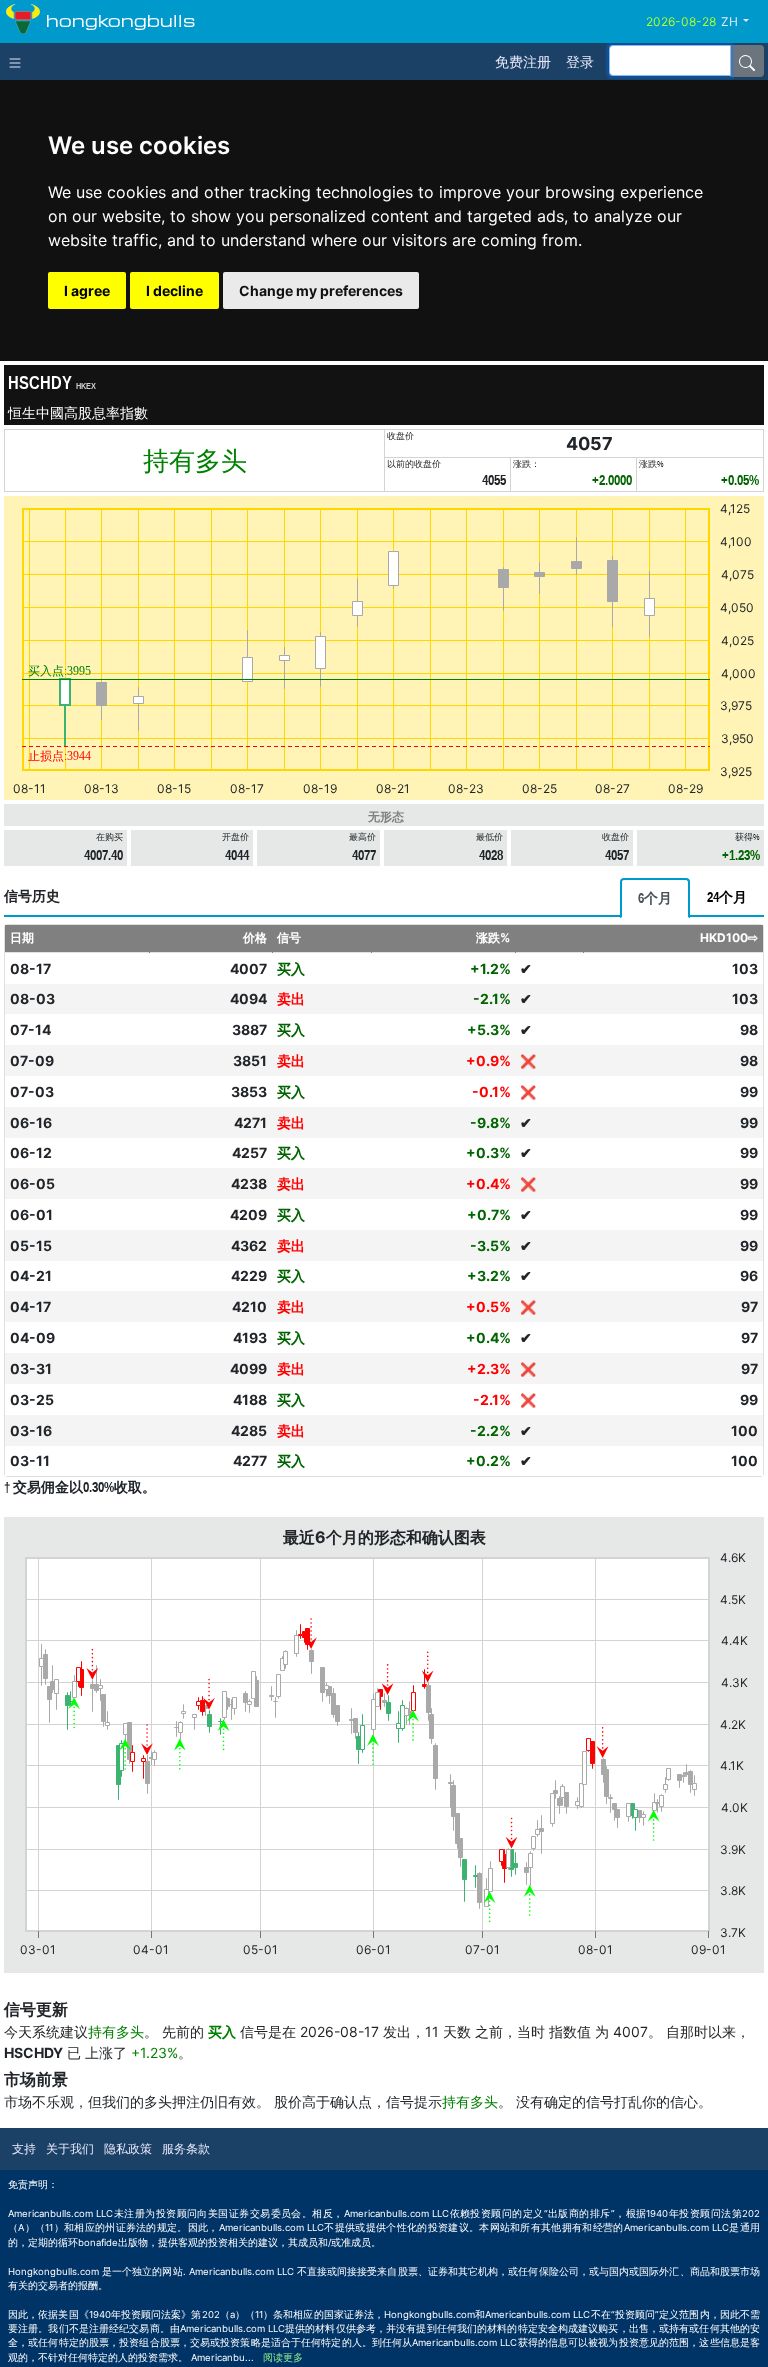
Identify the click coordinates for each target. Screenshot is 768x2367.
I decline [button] (174, 290)
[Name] (747, 61)
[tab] (655, 898)
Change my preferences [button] (321, 290)
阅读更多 (283, 2357)
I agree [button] (87, 290)
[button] (742, 22)
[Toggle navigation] (19, 61)
